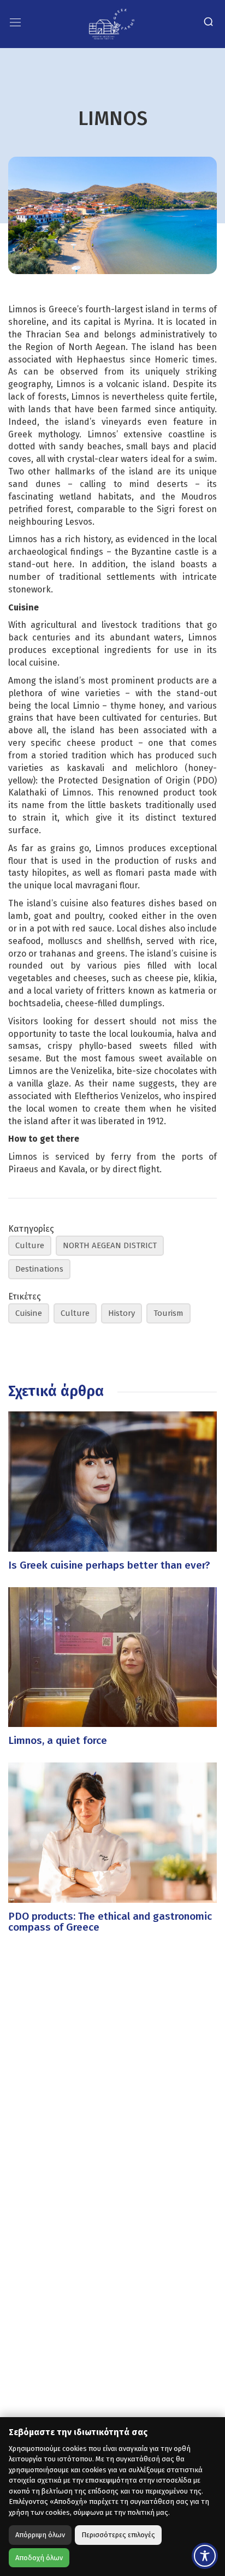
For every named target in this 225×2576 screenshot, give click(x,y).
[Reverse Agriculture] (112, 23)
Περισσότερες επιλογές (118, 2535)
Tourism (168, 1313)
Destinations (39, 1269)
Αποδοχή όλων (39, 2558)
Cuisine (29, 1313)
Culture (30, 1245)
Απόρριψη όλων (40, 2535)
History (122, 1313)
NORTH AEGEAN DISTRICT (110, 1245)
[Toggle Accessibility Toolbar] (205, 2556)
